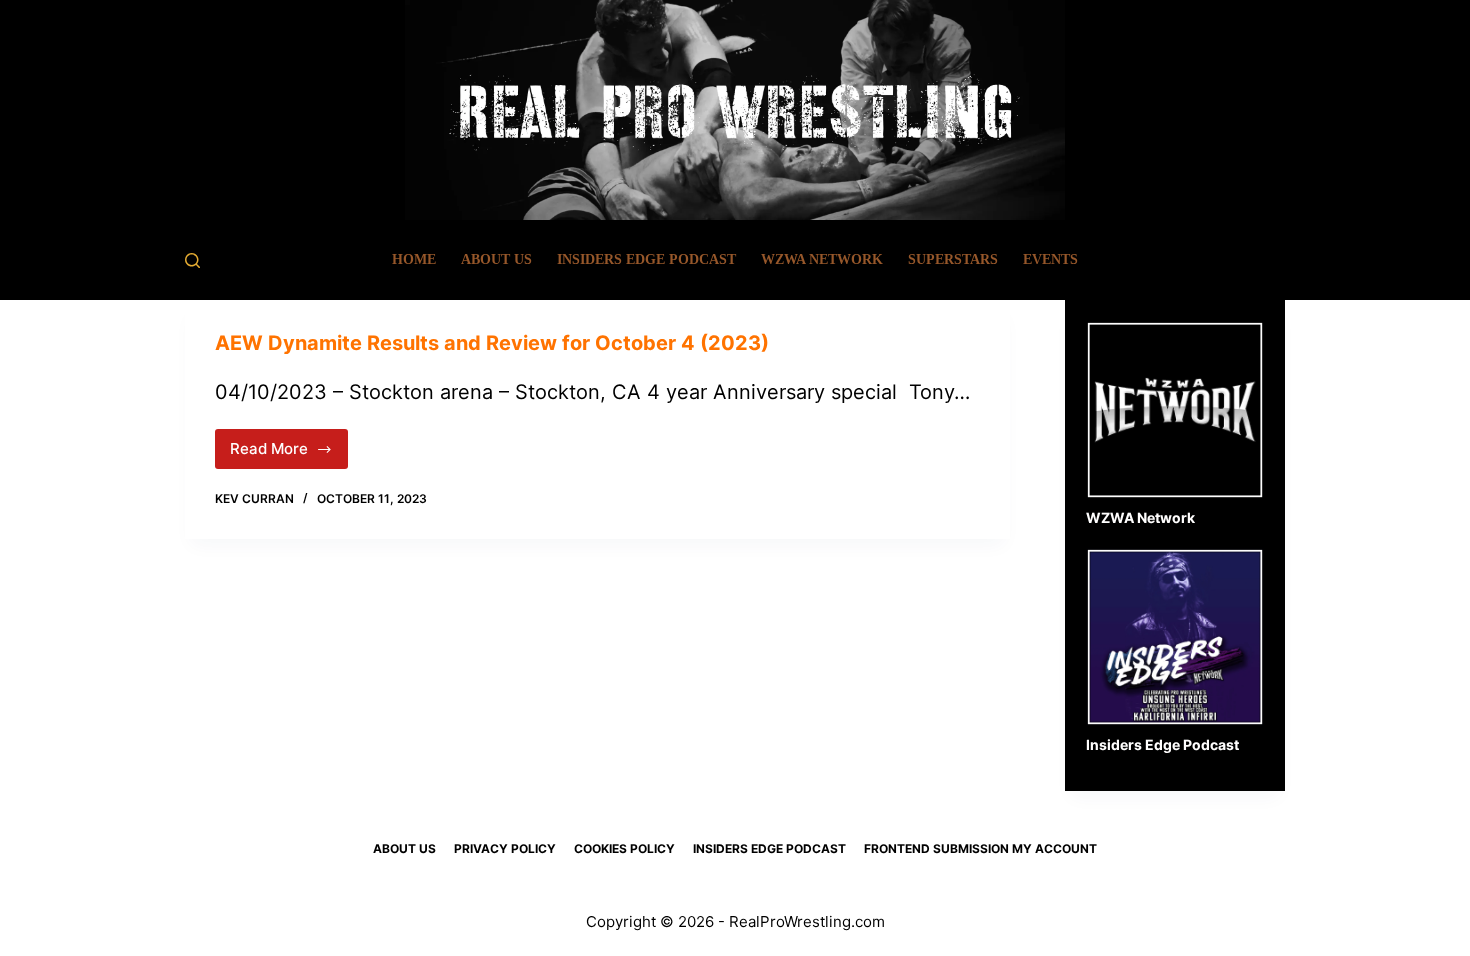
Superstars (953, 259)
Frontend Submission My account (980, 848)
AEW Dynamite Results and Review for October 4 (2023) (494, 343)
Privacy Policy (505, 848)
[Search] (192, 260)
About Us (496, 259)
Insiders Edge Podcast (646, 259)
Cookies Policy (624, 848)
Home (414, 259)
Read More (289, 454)
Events (1050, 259)
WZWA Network (822, 259)
